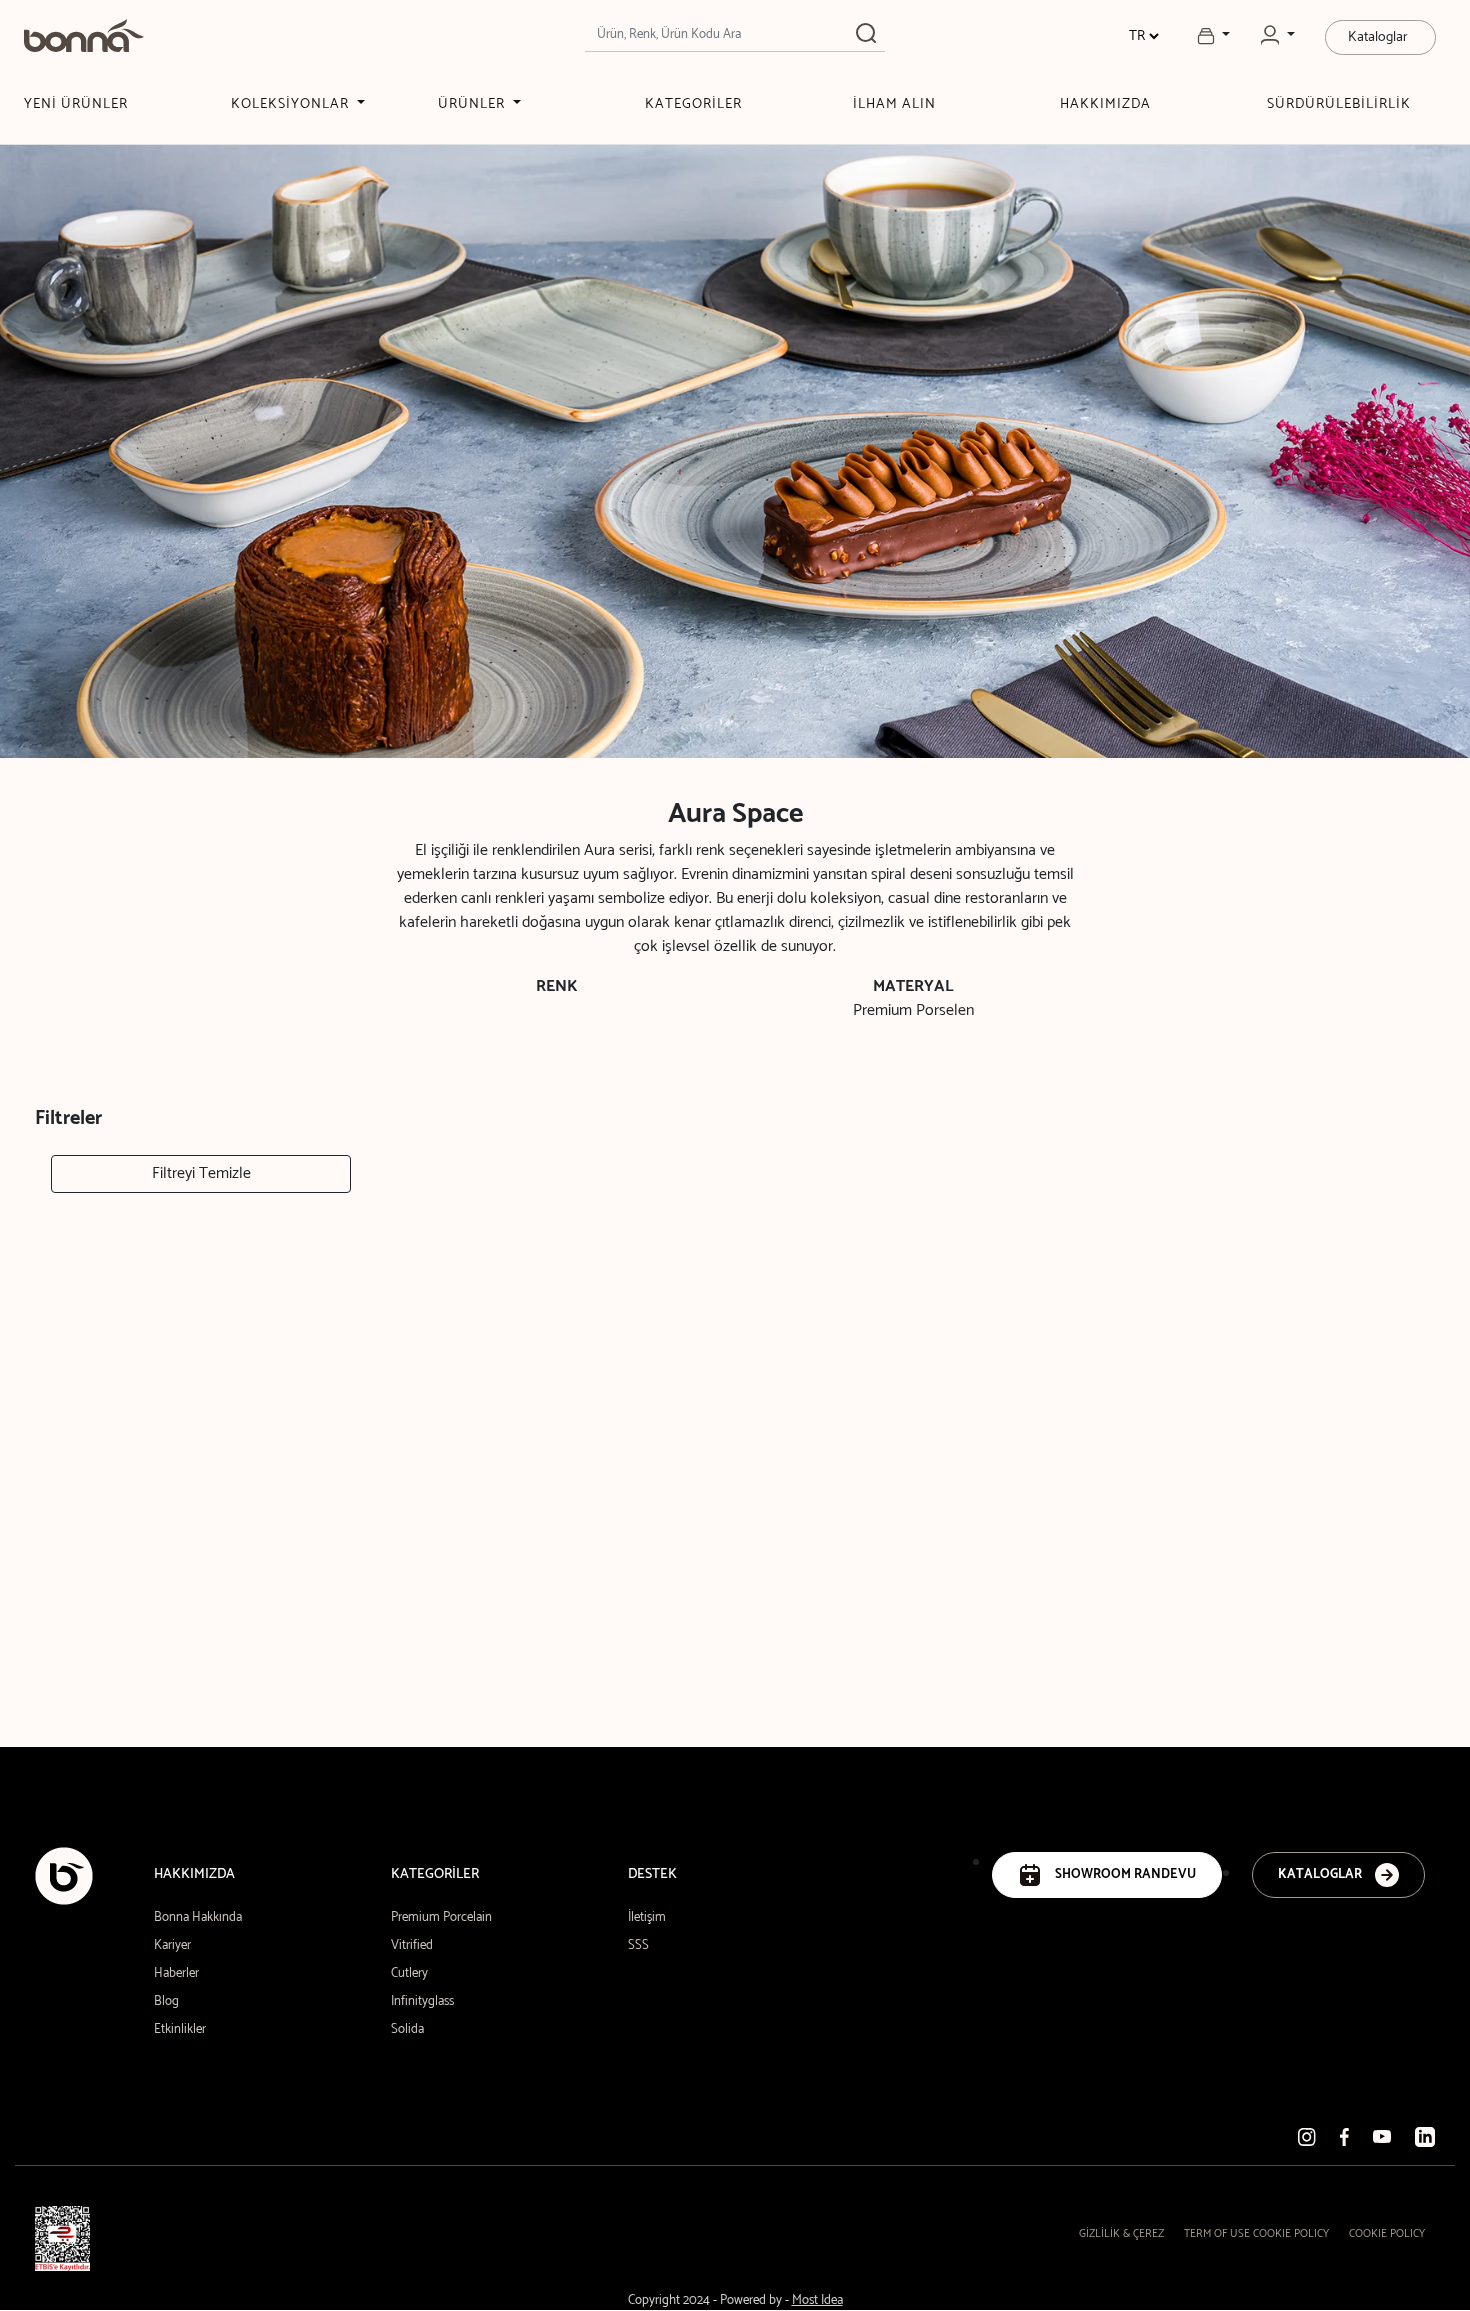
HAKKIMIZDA (1105, 104)
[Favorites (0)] (1213, 36)
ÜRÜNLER (473, 104)
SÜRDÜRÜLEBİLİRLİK (1339, 104)
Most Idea (817, 2300)
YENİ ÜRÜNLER (76, 104)
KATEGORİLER (693, 104)
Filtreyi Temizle (201, 1173)
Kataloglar (1378, 37)
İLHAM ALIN (894, 104)
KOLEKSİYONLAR (292, 104)
